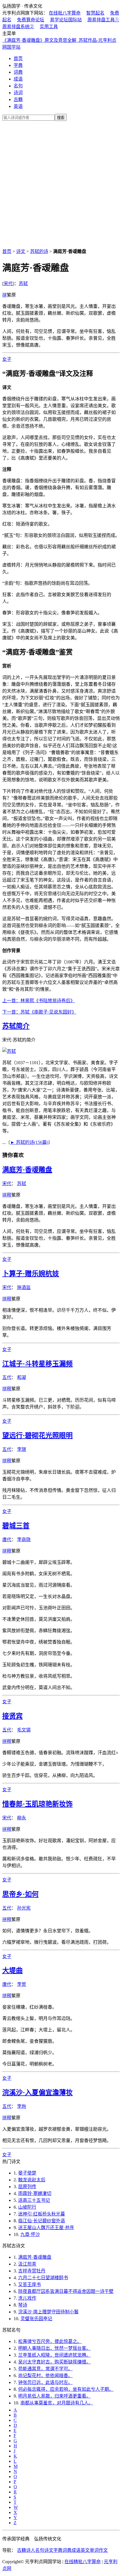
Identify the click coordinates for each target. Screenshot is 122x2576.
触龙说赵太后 (32, 2180)
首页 (18, 58)
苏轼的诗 (39, 251)
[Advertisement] (61, 184)
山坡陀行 (27, 2207)
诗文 (21, 251)
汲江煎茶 (27, 2264)
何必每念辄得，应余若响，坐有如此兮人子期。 (66, 2389)
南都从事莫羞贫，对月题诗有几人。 (57, 2403)
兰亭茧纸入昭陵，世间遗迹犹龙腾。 (54, 2355)
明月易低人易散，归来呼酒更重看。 (54, 2396)
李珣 (22, 2106)
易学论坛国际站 (66, 20)
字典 (18, 65)
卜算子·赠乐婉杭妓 (31, 1274)
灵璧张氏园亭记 (36, 2319)
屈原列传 (27, 2187)
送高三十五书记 (34, 2200)
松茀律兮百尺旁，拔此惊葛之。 (50, 2341)
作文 (103, 2550)
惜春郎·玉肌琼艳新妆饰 (37, 1804)
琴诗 (23, 2305)
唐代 (7, 1540)
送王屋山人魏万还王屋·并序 (46, 2228)
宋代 (8, 284)
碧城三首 (16, 1526)
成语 (18, 79)
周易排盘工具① (103, 20)
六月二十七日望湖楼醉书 (43, 2278)
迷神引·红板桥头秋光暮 (42, 2214)
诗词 (18, 93)
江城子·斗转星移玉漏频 (37, 1364)
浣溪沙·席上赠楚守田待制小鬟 (48, 2312)
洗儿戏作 (27, 2298)
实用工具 (49, 27)
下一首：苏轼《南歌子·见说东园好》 (39, 1012)
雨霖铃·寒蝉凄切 (35, 2193)
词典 (18, 72)
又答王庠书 (30, 2284)
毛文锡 (24, 1730)
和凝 (22, 1377)
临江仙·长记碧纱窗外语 (42, 2221)
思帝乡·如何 (20, 1894)
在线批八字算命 (65, 13)
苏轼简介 (16, 1026)
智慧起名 (95, 13)
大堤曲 (12, 1970)
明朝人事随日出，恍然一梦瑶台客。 (54, 2348)
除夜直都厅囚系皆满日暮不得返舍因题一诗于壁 (66, 2291)
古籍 (18, 99)
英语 (18, 106)
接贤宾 (12, 1716)
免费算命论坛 (31, 20)
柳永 (22, 1818)
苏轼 (23, 284)
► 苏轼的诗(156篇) (29, 1142)
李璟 (22, 1449)
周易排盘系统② (18, 27)
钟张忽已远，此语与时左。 (45, 2382)
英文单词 (90, 2550)
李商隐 (24, 1540)
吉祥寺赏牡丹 (32, 2271)
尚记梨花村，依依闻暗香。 (45, 2376)
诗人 (31, 2550)
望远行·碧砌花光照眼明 (37, 1436)
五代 (7, 1377)
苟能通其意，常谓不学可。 (45, 2369)
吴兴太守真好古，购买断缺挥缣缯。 (54, 2362)
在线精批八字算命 (83, 2562)
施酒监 (24, 1287)
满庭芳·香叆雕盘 (27, 1170)
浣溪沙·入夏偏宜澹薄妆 (37, 2093)
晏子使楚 (27, 2173)
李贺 (22, 1984)
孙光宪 (24, 1908)
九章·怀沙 (30, 2234)
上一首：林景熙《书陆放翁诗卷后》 (39, 1001)
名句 (18, 86)
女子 (7, 359)
